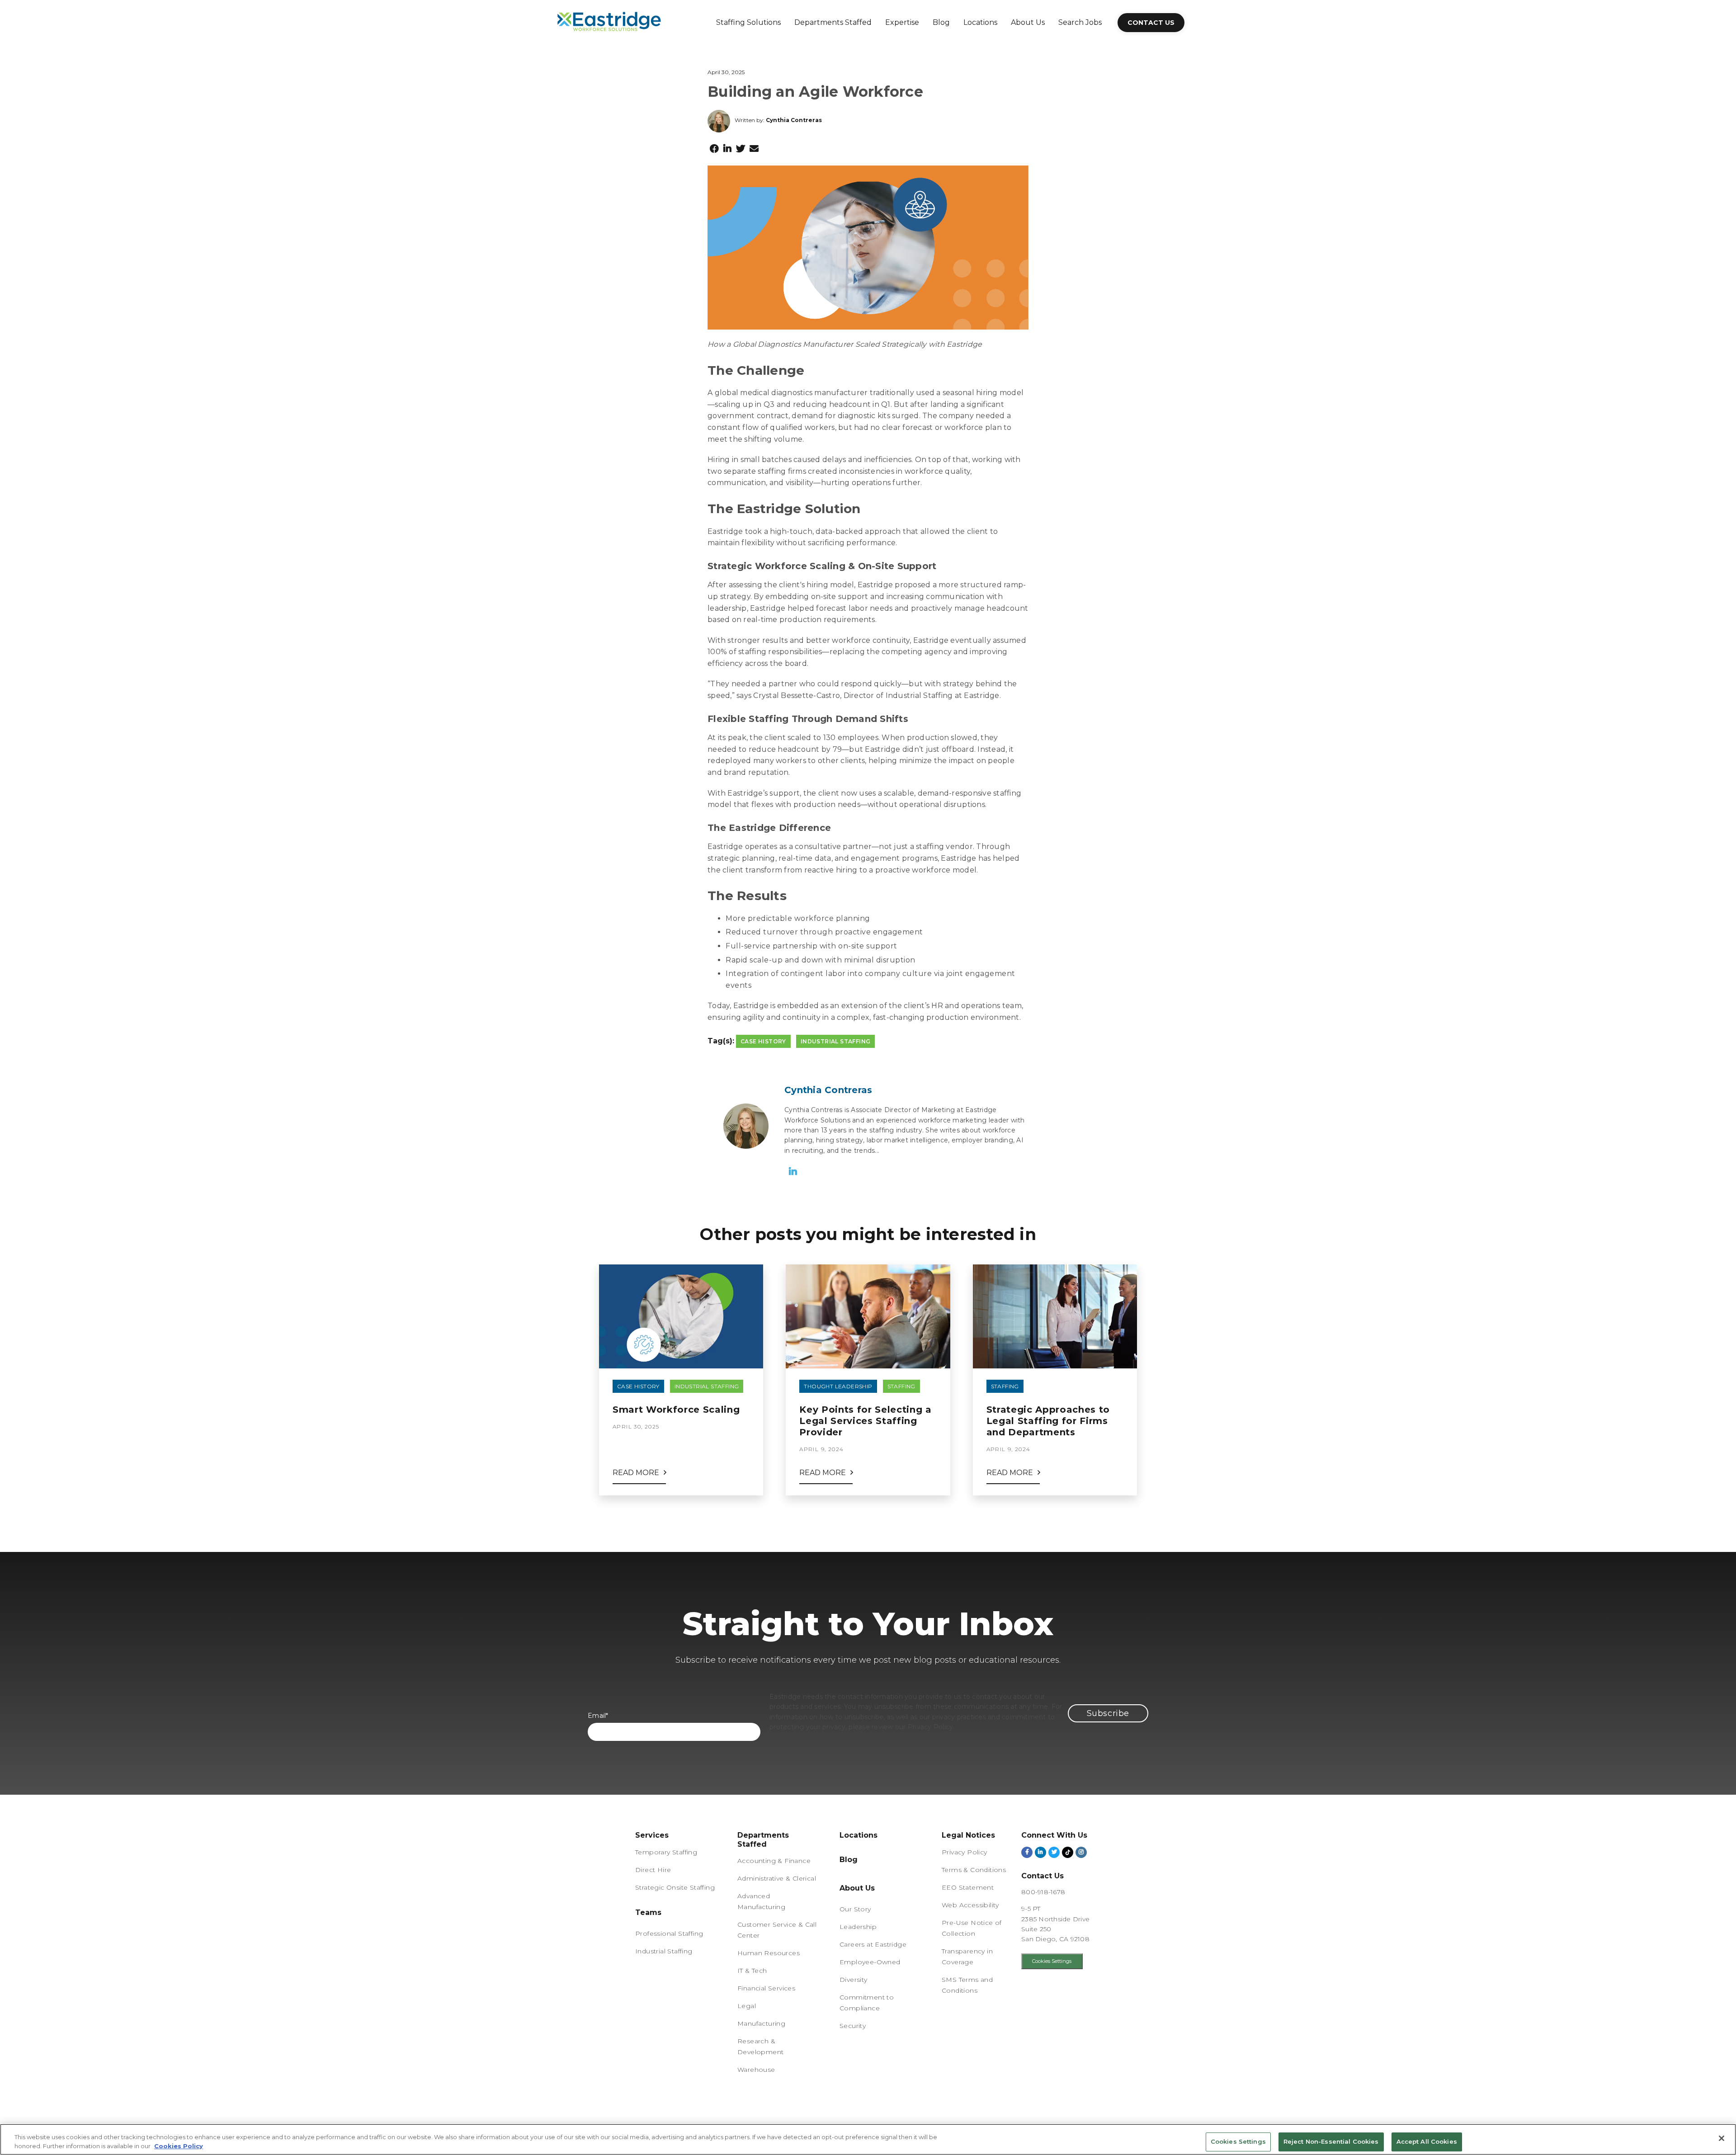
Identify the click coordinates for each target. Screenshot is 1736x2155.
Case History (763, 1041)
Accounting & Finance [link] (774, 1861)
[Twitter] (741, 149)
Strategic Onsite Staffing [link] (675, 1887)
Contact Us (1151, 23)
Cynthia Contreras (794, 120)
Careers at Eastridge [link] (873, 1944)
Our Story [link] (855, 1909)
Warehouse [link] (756, 2070)
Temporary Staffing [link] (666, 1852)
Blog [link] (941, 22)
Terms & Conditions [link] (974, 1870)
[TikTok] (1068, 1852)
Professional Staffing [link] (669, 1933)
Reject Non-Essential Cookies (1331, 2142)
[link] (648, 1915)
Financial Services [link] (766, 1988)
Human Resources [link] (769, 1953)
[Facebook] (714, 149)
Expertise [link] (902, 22)
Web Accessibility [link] (970, 1905)
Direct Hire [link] (653, 1870)
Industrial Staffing (836, 1041)
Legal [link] (747, 2006)
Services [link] (652, 1835)
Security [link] (853, 2026)
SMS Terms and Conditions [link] (967, 1985)
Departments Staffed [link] (833, 22)
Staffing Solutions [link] (748, 22)
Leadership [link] (858, 1927)
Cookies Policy (179, 2146)
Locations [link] (980, 22)
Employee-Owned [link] (870, 1962)
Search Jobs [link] (1080, 22)
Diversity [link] (854, 1980)
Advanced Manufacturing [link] (761, 1901)
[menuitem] (748, 23)
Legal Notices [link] (968, 1835)
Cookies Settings (1052, 1961)
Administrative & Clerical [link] (777, 1878)
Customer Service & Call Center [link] (777, 1930)
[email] (754, 149)
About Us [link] (1028, 22)
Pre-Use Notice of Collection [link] (972, 1928)
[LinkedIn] (727, 149)
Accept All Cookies (1427, 2142)
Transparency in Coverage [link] (967, 1957)
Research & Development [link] (760, 2047)
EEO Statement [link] (968, 1887)
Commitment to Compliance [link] (867, 2003)
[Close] (1722, 2138)
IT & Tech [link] (752, 1971)
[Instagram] (1081, 1852)
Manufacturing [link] (761, 2023)
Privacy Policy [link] (965, 1852)
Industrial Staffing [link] (664, 1951)
